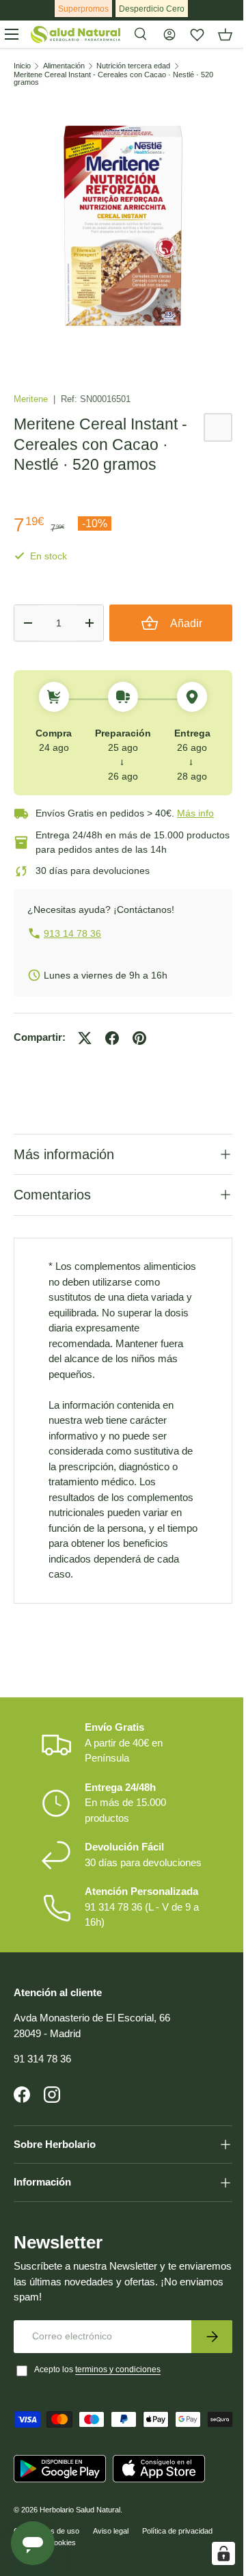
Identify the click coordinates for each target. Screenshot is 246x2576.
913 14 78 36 (72, 933)
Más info (195, 813)
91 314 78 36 (42, 2095)
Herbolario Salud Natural (80, 2567)
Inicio (22, 66)
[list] (123, 226)
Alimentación (64, 66)
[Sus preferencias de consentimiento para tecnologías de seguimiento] (213, 2553)
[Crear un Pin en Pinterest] (139, 1038)
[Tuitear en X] (85, 1038)
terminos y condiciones (118, 2406)
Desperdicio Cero (152, 9)
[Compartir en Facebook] (112, 1038)
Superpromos (83, 9)
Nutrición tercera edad (133, 66)
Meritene (32, 399)
